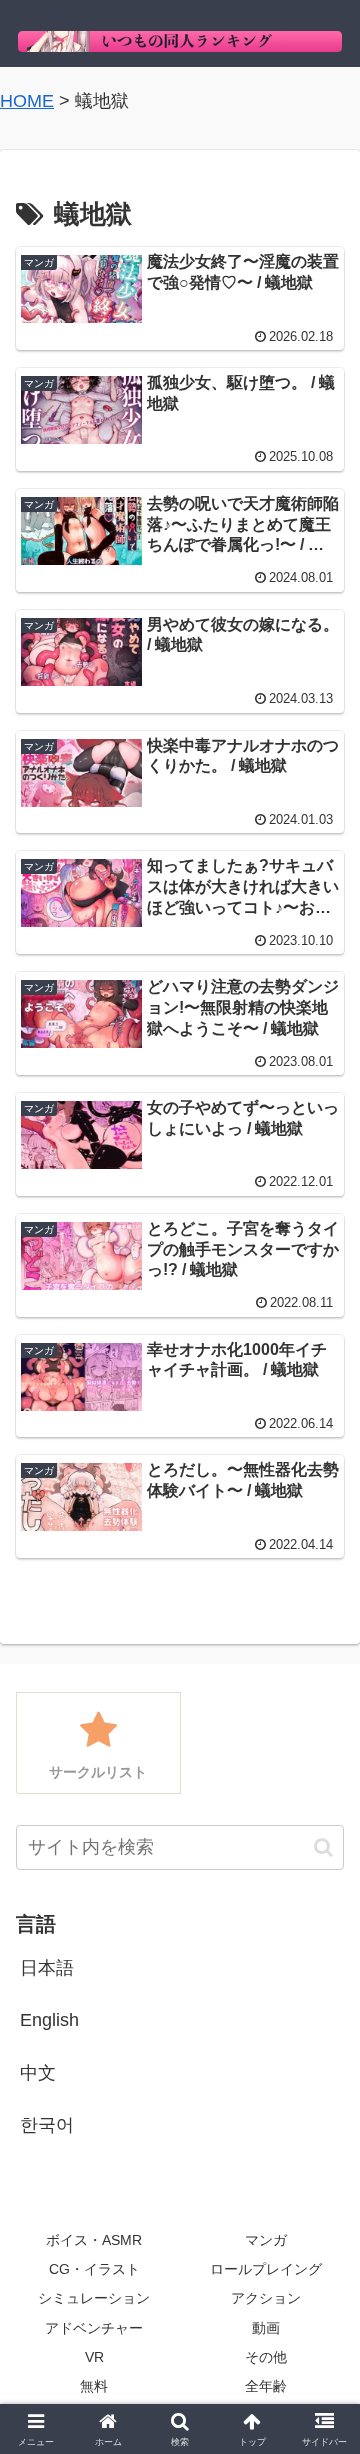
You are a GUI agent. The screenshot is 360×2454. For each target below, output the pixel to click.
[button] (323, 1847)
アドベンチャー (94, 2328)
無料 (94, 2386)
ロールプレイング (266, 2269)
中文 (38, 2073)
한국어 (47, 2125)
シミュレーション (94, 2298)
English (49, 2020)
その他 (266, 2357)
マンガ (266, 2240)
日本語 (47, 1968)
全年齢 (266, 2386)
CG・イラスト (94, 2269)
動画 (266, 2328)
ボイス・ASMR (94, 2240)
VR (94, 2357)
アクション (266, 2298)
